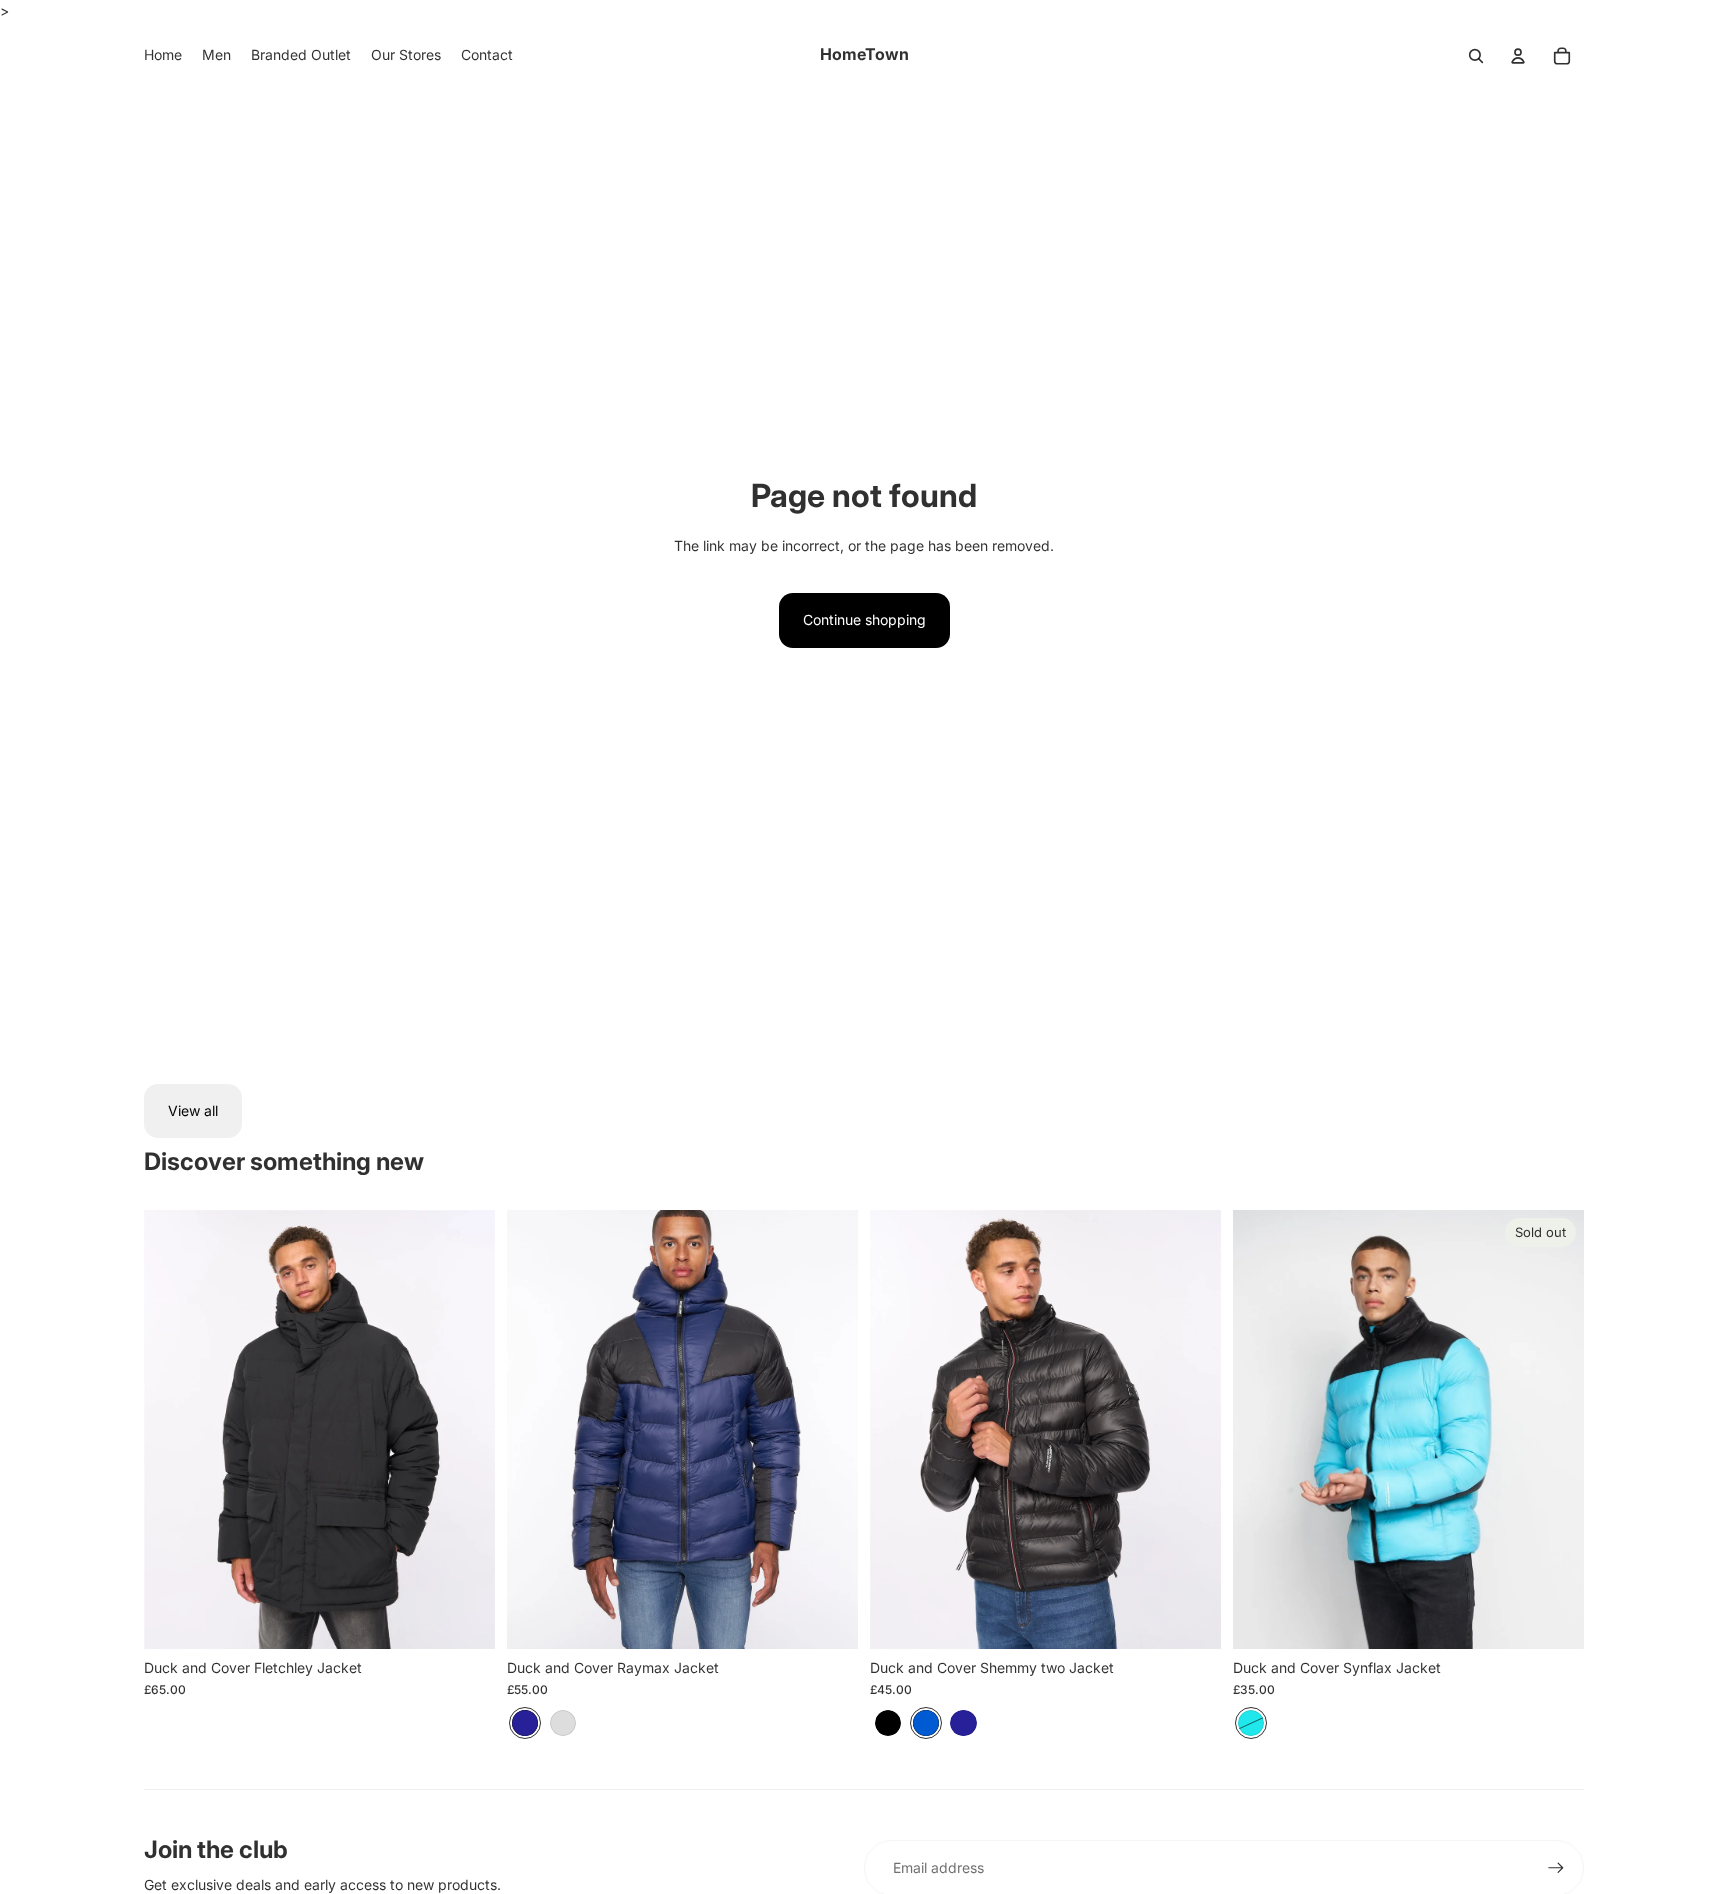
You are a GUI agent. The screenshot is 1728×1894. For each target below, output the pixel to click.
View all (193, 1110)
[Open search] (1476, 56)
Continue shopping (864, 619)
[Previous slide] (174, 1430)
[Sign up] (1556, 1868)
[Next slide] (465, 1430)
